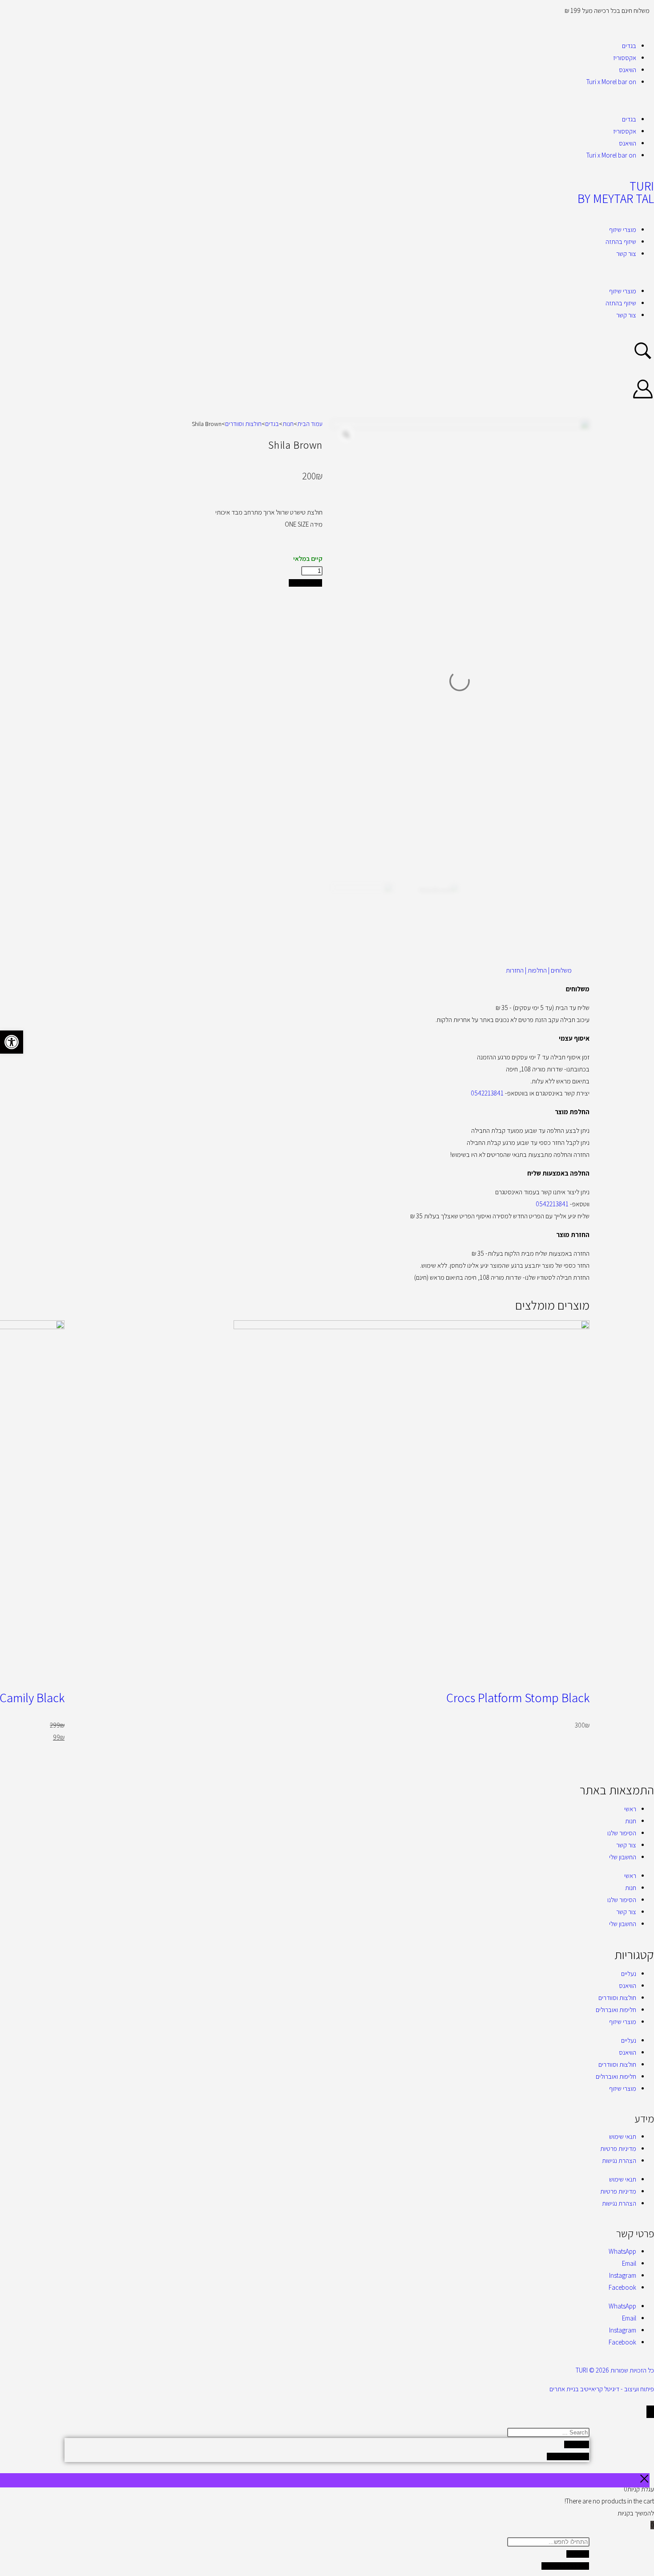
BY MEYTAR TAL (616, 198)
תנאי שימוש (623, 2136)
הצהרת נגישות (619, 2160)
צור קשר (626, 254)
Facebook (622, 2287)
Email (629, 2263)
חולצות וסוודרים (243, 424)
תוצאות (578, 2554)
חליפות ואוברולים (616, 2010)
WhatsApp (622, 2251)
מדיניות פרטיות (618, 2148)
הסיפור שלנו (622, 1833)
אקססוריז (625, 58)
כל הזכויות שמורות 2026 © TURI (615, 2370)
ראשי (630, 1809)
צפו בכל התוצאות (565, 2566)
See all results (568, 2456)
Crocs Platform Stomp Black (518, 1698)
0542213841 (487, 1093)
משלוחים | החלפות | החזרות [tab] (539, 970)
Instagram (623, 2275)
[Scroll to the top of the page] (650, 2412)
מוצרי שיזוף (623, 229)
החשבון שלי (623, 1857)
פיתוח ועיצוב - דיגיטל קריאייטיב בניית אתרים (602, 2389)
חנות (288, 424)
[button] (327, 100)
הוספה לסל (305, 583)
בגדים (629, 46)
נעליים (629, 1974)
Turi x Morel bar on (611, 82)
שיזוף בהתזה (621, 241)
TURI (642, 186)
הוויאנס (628, 70)
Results (577, 2444)
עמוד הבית (310, 424)
